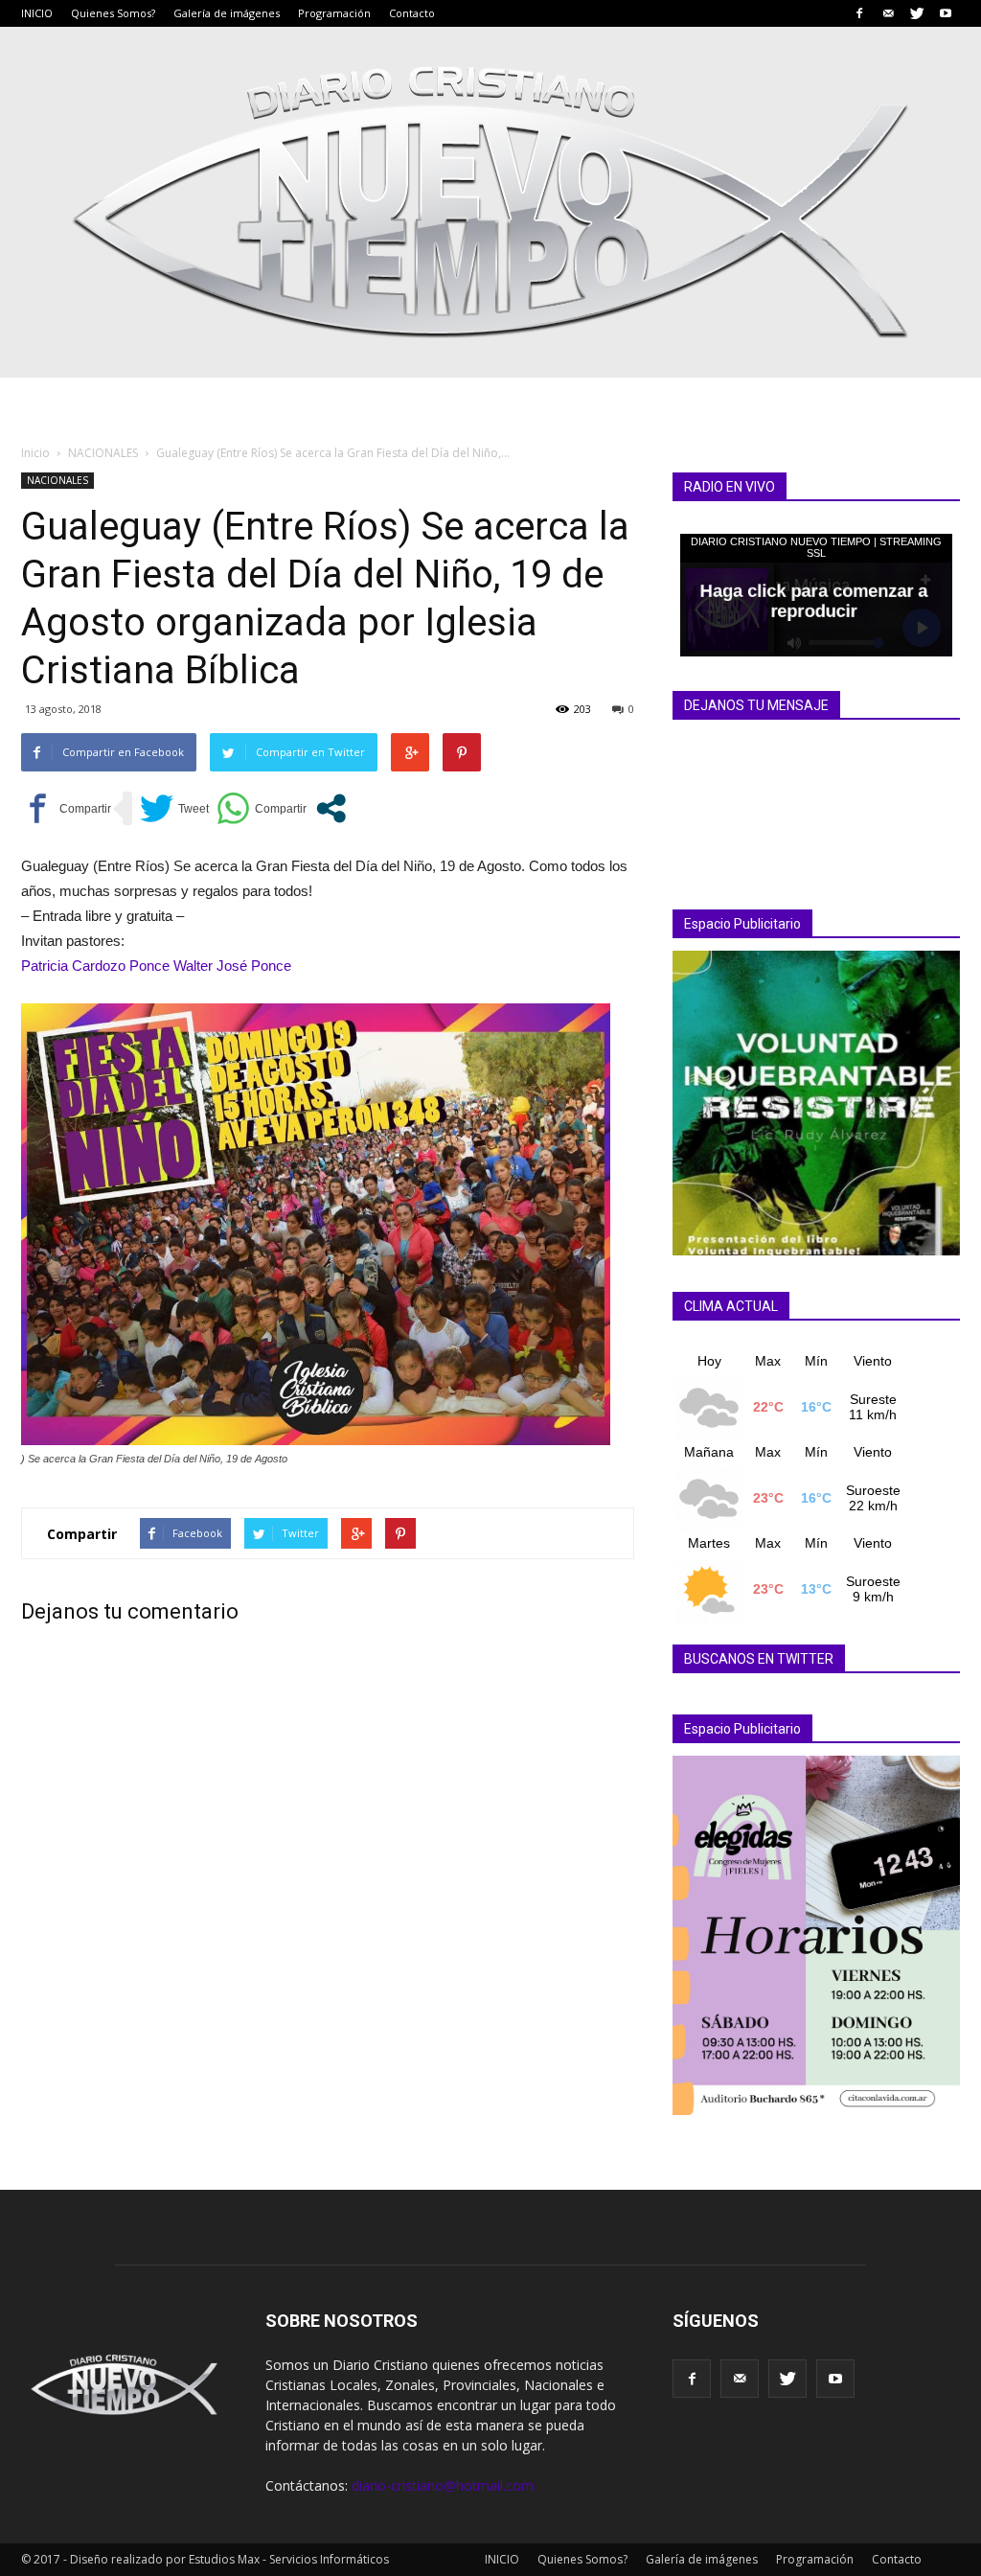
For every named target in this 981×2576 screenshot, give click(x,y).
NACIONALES (57, 480)
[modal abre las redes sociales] (331, 808)
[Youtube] (946, 13)
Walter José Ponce (232, 966)
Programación (334, 13)
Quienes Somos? (113, 13)
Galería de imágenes (227, 13)
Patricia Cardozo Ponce (95, 966)
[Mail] (888, 13)
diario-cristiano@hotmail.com (443, 2485)
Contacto (412, 13)
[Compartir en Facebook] (66, 808)
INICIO (37, 13)
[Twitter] (917, 13)
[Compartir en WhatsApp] (262, 808)
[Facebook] (859, 13)
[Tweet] (174, 808)
